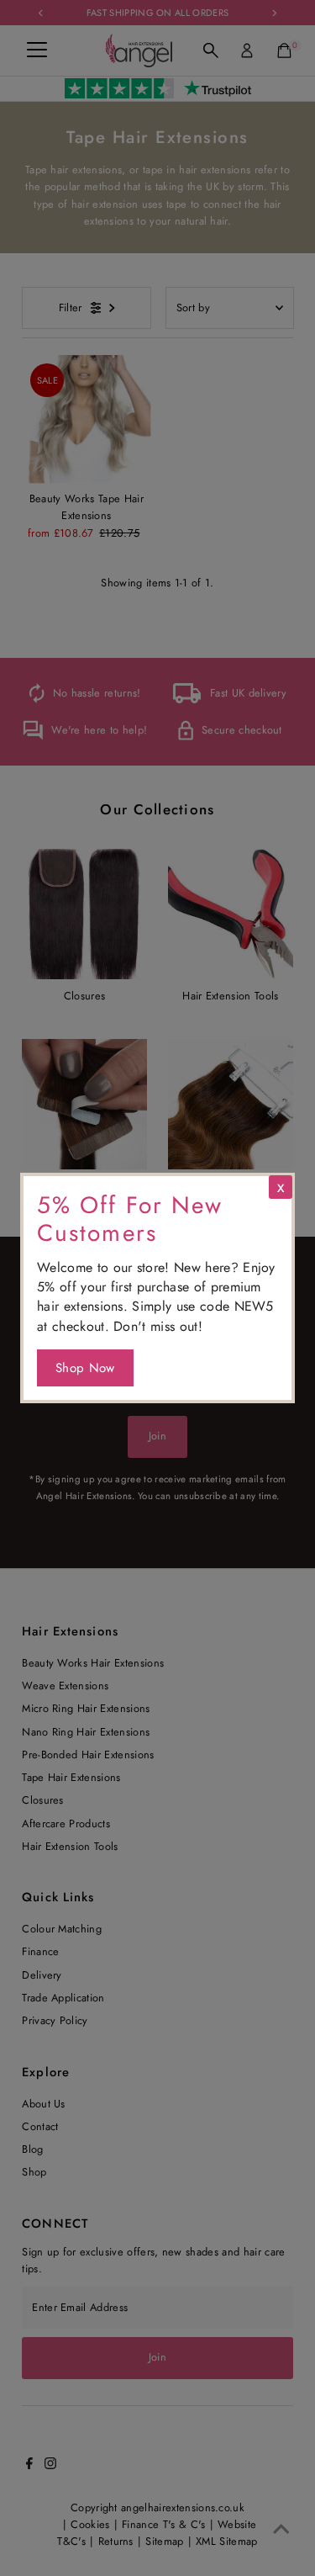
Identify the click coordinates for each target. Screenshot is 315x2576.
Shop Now (85, 1368)
